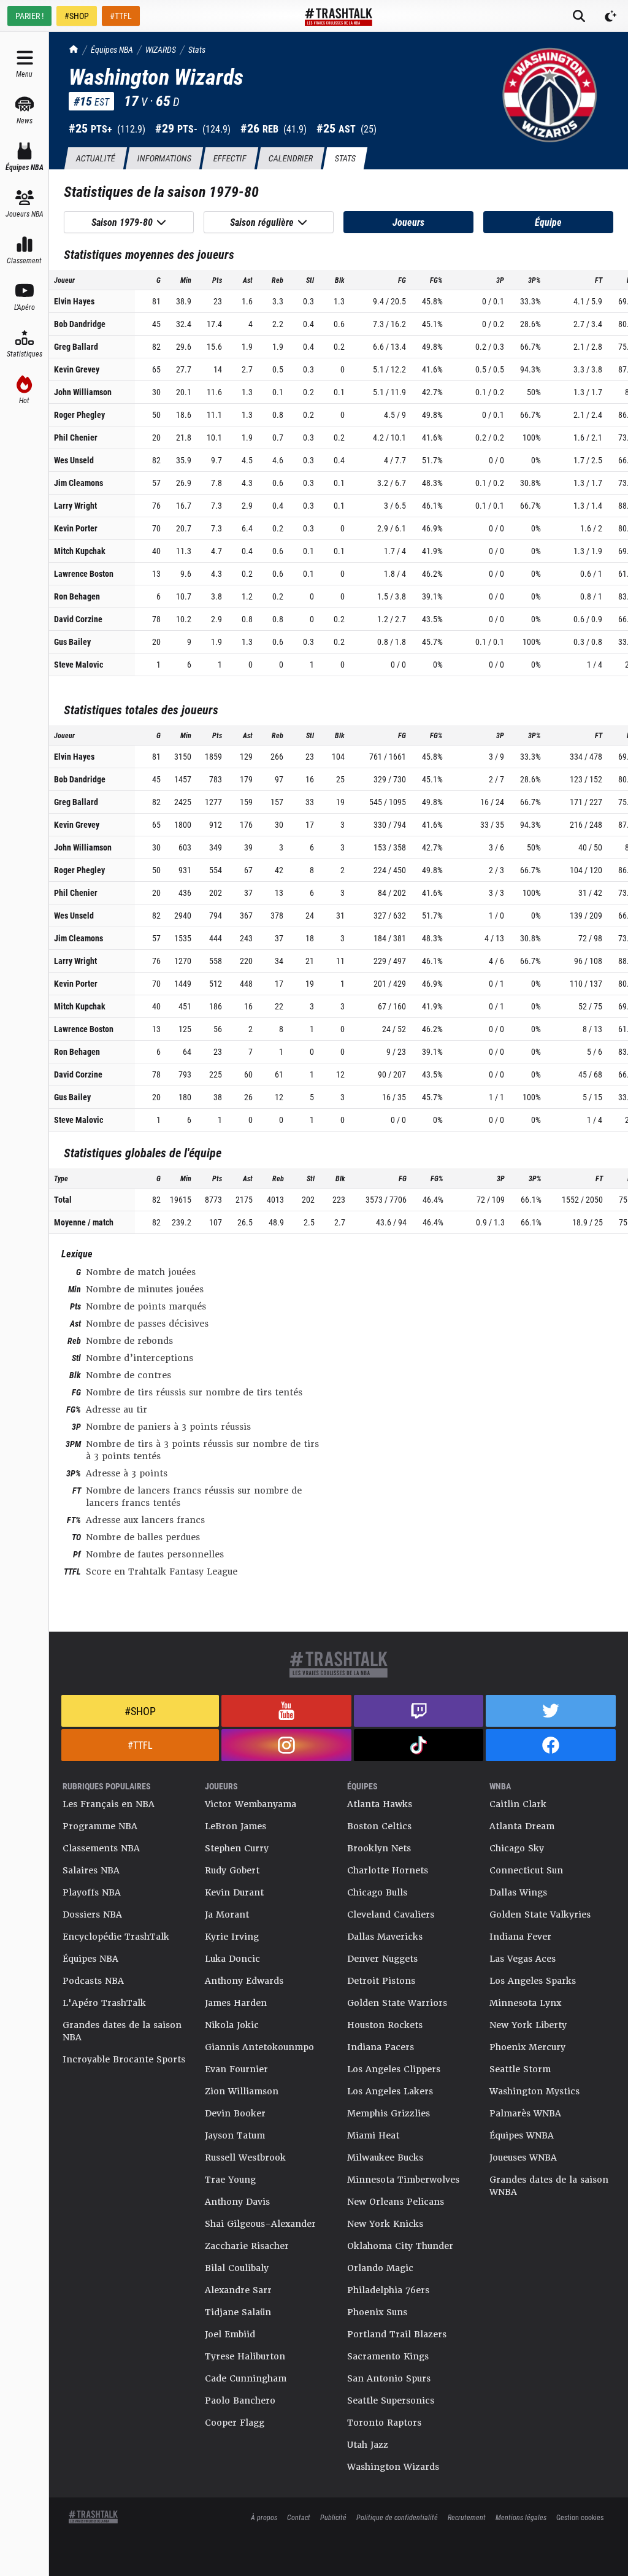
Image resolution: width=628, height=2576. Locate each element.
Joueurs (408, 222)
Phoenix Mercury (527, 2047)
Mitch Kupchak (80, 551)
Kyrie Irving (232, 1937)
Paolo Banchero (240, 2401)
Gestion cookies (580, 2517)
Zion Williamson (242, 2091)
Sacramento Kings (388, 2356)
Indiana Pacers (381, 2047)
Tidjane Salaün (238, 2312)
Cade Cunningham (246, 2378)
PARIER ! (29, 16)
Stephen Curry (237, 1848)
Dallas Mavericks (385, 1937)
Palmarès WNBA (525, 2113)
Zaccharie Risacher (247, 2246)
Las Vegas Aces (523, 1959)
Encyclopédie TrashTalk (116, 1937)
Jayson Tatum (235, 2135)
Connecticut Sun (526, 1870)
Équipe (548, 222)
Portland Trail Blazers (397, 2334)
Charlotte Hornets (388, 1870)
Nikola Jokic (232, 2025)
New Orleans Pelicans (396, 2202)
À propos (264, 2517)
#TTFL (121, 16)
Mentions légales (521, 2517)
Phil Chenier (76, 437)
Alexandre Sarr (238, 2290)
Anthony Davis (237, 2202)
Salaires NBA (91, 1870)
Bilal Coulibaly (237, 2268)
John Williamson (83, 392)
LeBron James (235, 1826)
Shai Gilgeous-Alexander (260, 2224)
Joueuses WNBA (523, 2158)
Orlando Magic (380, 2268)
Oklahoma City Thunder (400, 2246)
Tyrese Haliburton (245, 2356)
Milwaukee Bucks (385, 2158)
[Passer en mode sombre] (611, 16)
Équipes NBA (112, 49)
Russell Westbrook (245, 2158)
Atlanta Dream (522, 1826)
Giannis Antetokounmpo (259, 2047)
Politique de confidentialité (397, 2517)
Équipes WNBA (522, 2135)
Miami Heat (373, 2135)
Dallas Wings (518, 1892)
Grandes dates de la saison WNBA (549, 2186)
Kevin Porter (76, 528)
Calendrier (290, 158)
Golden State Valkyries (540, 1915)
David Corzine (78, 619)
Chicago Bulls (377, 1892)
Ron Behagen (77, 596)
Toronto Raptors (384, 2423)
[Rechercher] (579, 16)
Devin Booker (235, 2113)
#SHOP (77, 16)
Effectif (230, 158)
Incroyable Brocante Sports (124, 2059)
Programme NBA (100, 1826)
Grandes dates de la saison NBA (122, 2031)
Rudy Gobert (232, 1870)
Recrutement (467, 2517)
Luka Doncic (232, 1959)
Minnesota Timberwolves (403, 2180)
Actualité (95, 158)
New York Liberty (528, 2025)
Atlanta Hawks (380, 1804)
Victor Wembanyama (251, 1804)
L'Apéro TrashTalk (104, 2003)
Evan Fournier (236, 2069)
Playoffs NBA (92, 1892)
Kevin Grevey (77, 369)
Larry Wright (75, 505)
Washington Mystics (534, 2091)
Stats (197, 49)
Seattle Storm (520, 2069)
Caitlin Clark (518, 1804)
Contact (299, 2517)
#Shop (140, 1711)
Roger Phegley (79, 415)
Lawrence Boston (84, 573)
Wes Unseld (74, 460)
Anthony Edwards (244, 1981)
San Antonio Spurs (389, 2378)
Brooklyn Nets (379, 1848)
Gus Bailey (72, 642)
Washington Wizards (393, 2467)
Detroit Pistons (381, 1981)
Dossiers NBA (92, 1915)
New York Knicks (385, 2224)
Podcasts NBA (93, 1981)
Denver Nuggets (382, 1959)
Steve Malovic (78, 664)
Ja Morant (227, 1915)
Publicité (333, 2517)
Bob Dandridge (80, 324)
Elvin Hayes (74, 301)
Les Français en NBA (109, 1804)
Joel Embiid (230, 2334)
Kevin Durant (234, 1892)
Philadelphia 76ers (388, 2290)
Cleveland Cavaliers (391, 1915)
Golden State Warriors (397, 2003)
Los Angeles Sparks (533, 1981)
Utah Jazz (368, 2445)
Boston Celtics (379, 1826)
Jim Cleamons (78, 483)
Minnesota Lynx (525, 2003)
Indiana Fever (520, 1937)
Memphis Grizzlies (389, 2113)
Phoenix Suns (377, 2312)
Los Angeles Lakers (390, 2091)
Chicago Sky (517, 1848)
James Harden (236, 2003)
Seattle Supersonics (391, 2401)
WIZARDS (161, 49)
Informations (164, 158)
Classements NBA (101, 1848)
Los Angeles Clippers (394, 2069)
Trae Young (230, 2180)
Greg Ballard (76, 346)
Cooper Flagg (235, 2423)
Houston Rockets (385, 2025)
